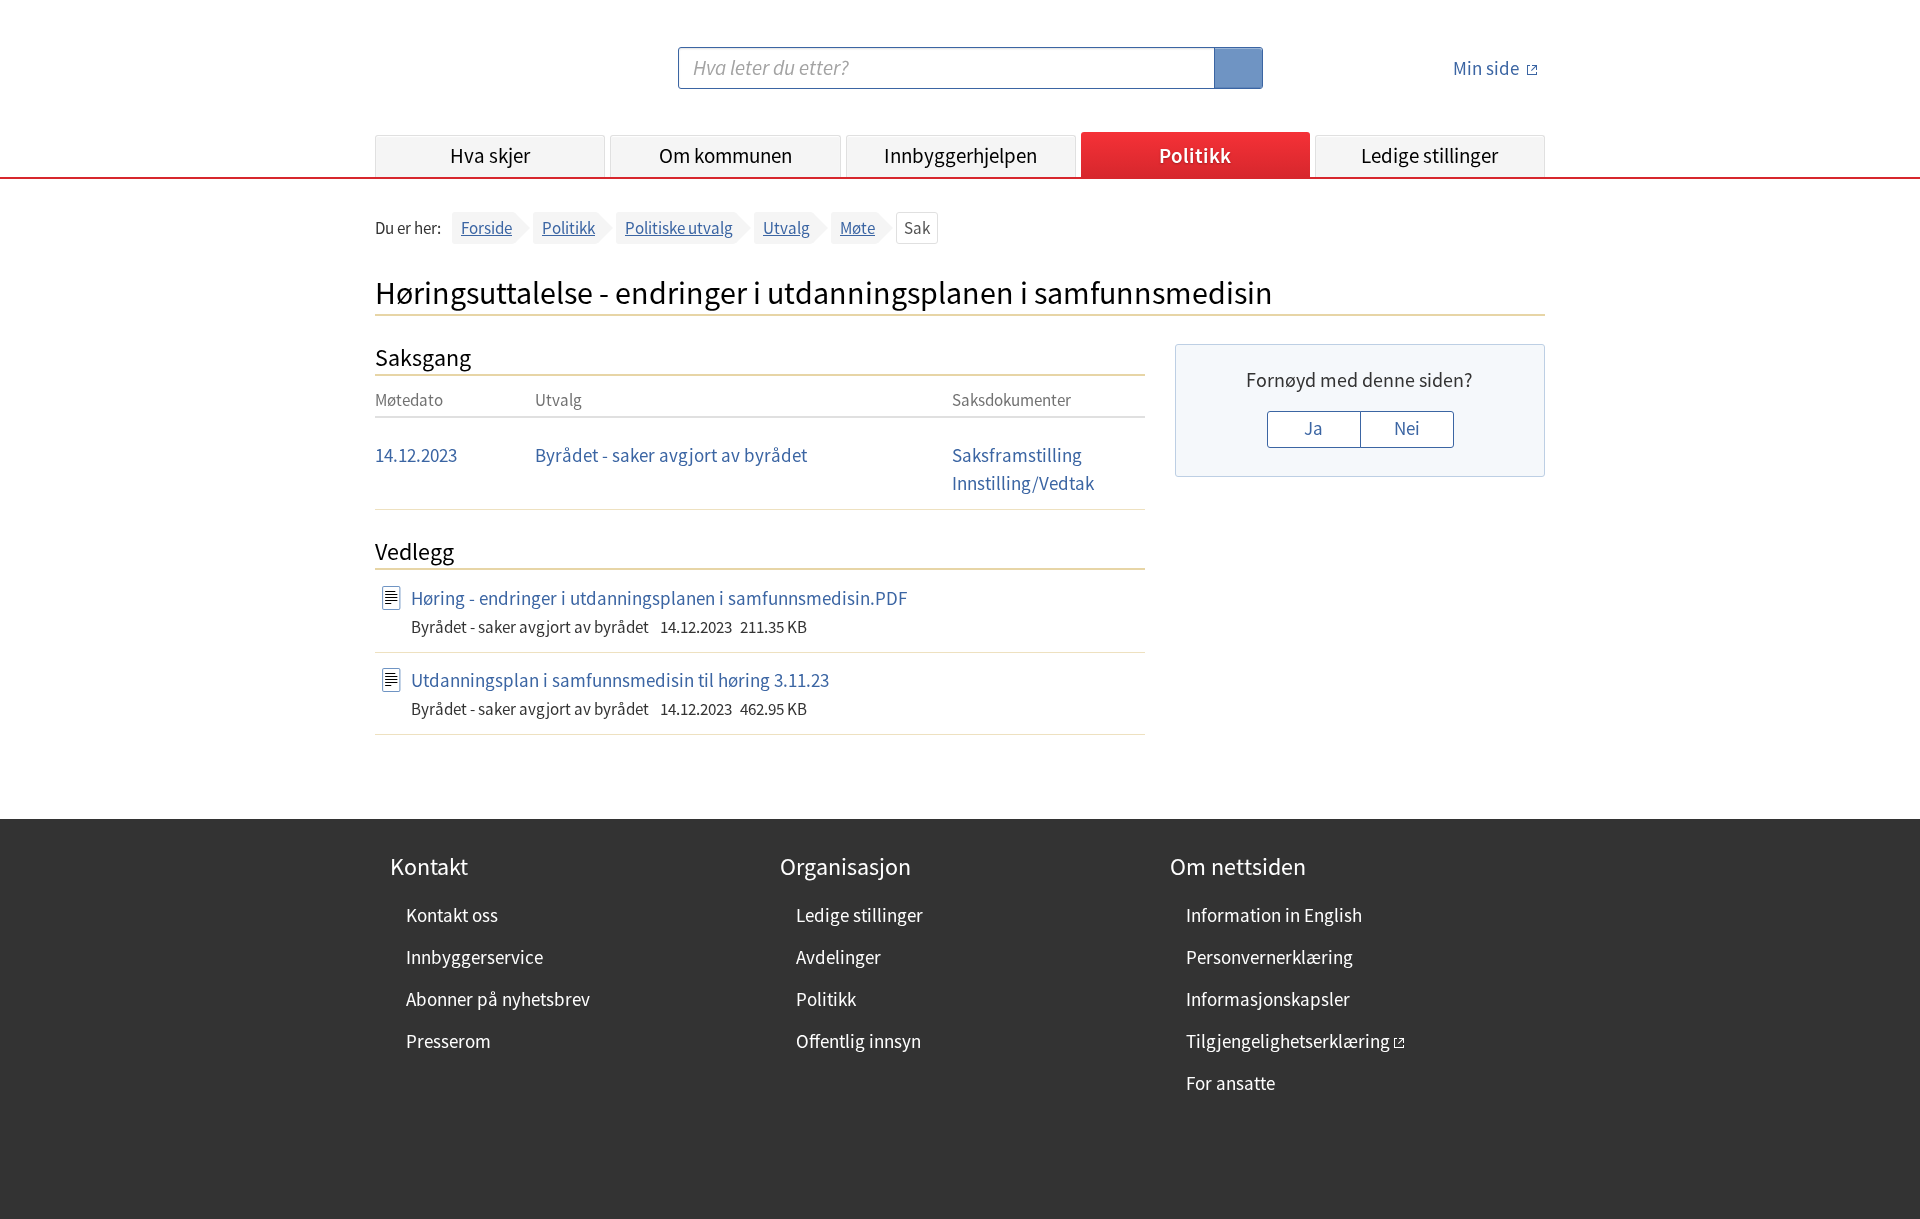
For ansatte (1230, 1083)
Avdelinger (838, 957)
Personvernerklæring (1269, 957)
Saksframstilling (1017, 455)
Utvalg (786, 228)
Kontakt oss (452, 915)
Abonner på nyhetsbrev (498, 999)
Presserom (448, 1041)
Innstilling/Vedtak (1023, 483)
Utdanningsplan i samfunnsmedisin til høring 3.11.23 (620, 680)
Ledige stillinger (1429, 155)
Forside (486, 228)
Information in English (1274, 915)
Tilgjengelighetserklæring (1288, 1041)
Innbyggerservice (474, 957)
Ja (1313, 428)
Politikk (1195, 155)
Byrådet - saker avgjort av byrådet (671, 455)
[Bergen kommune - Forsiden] (457, 75)
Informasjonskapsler (1268, 999)
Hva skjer (490, 155)
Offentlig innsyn (858, 1041)
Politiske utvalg (679, 228)
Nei (1407, 428)
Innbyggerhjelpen (960, 155)
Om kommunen (725, 155)
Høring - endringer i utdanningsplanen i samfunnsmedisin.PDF (659, 598)
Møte (857, 228)
